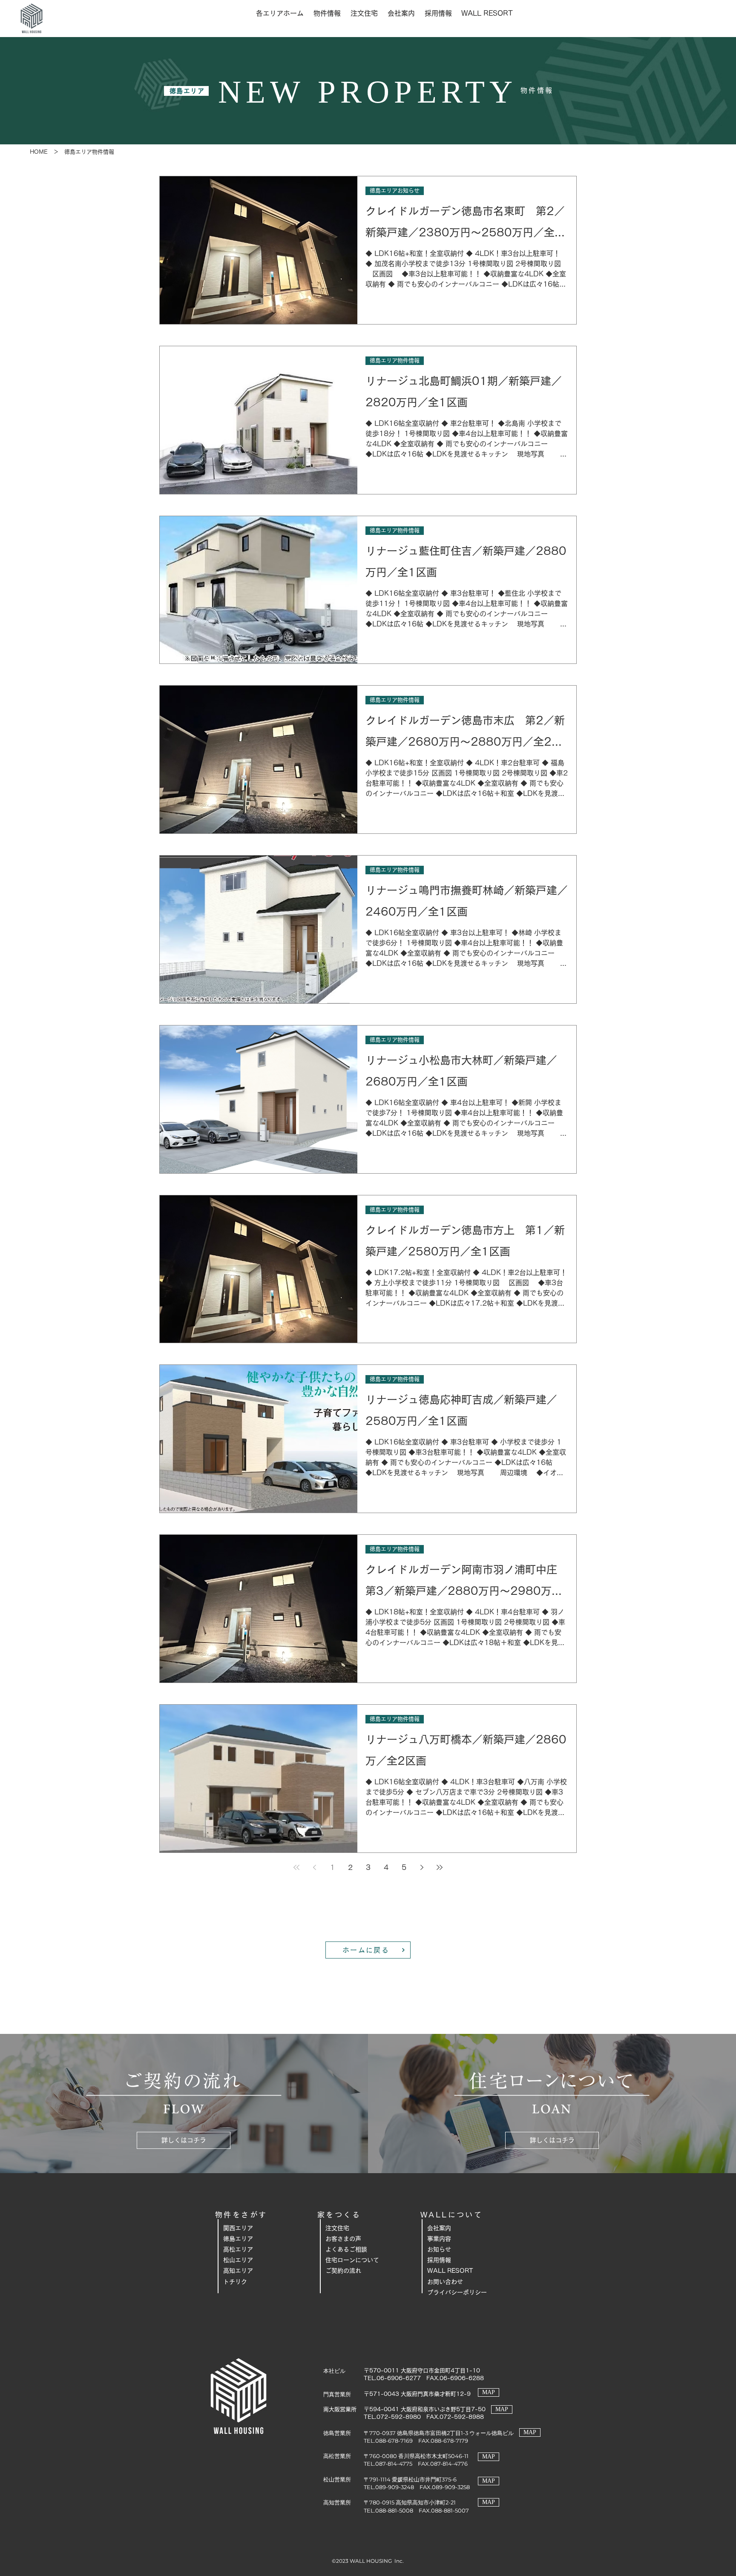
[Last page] (440, 1867)
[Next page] (422, 1867)
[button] (280, 13)
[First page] (296, 1867)
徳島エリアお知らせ (395, 191)
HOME (39, 152)
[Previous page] (314, 1867)
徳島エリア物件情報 (395, 360)
